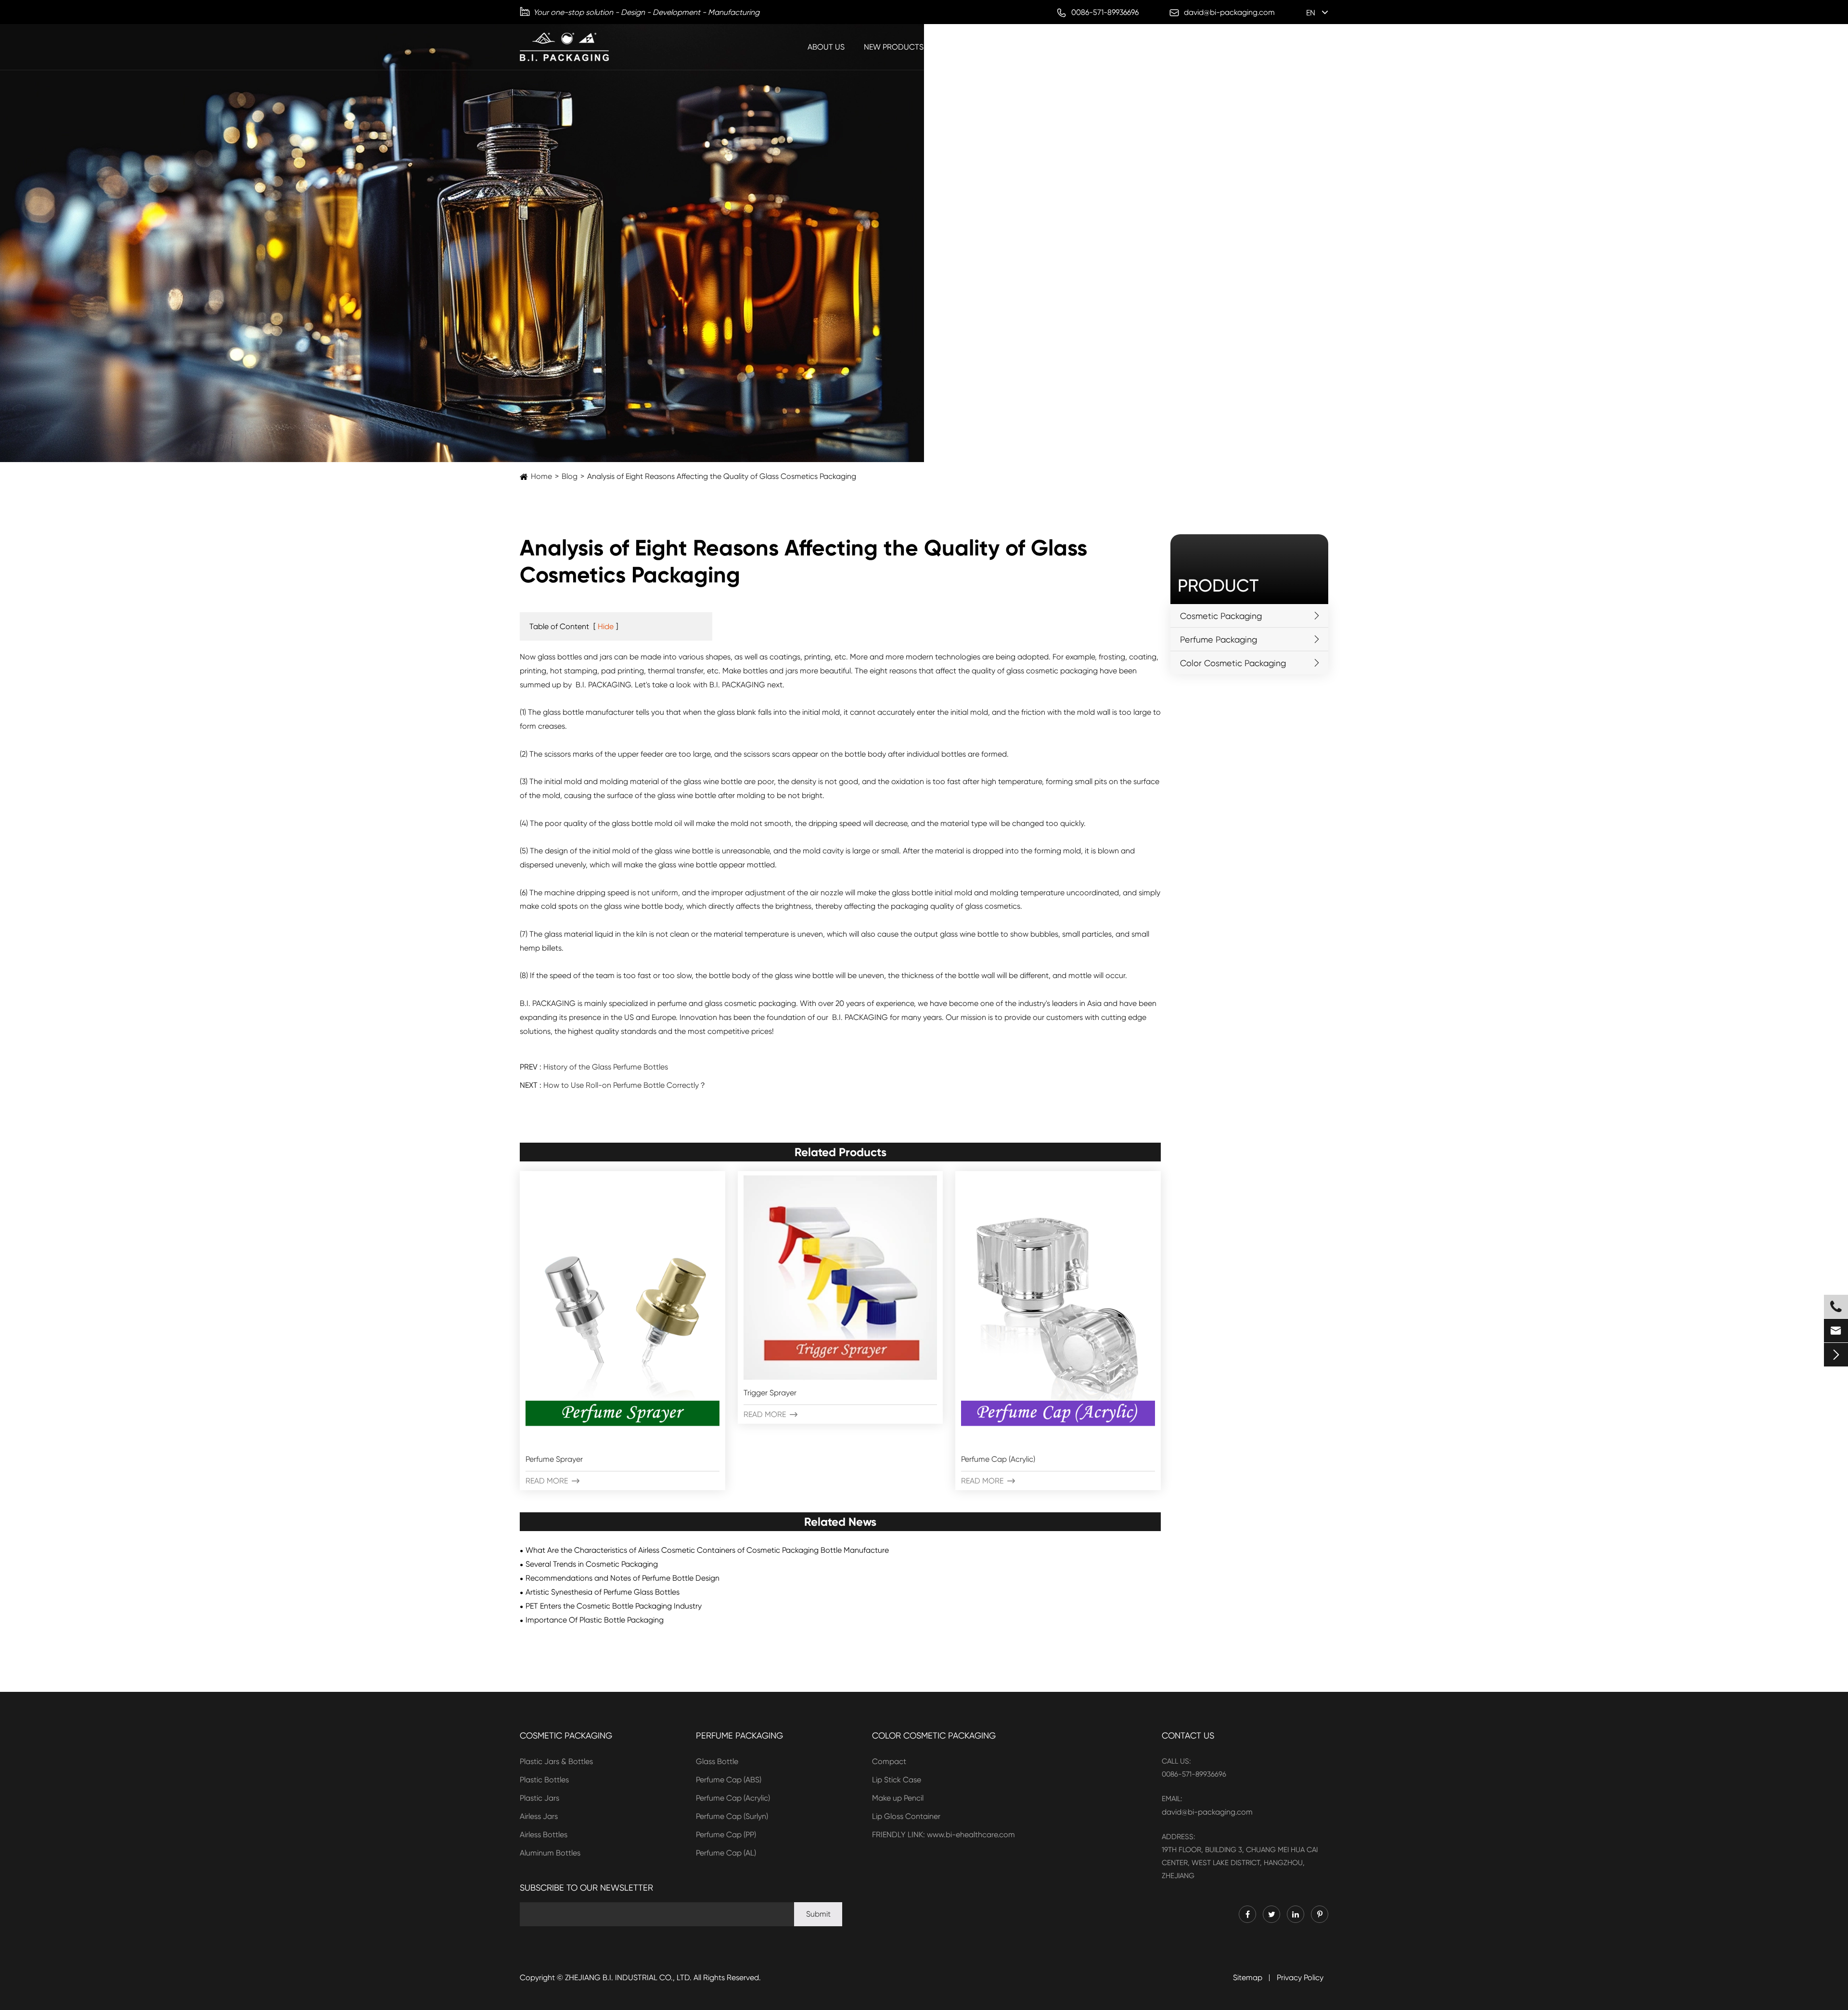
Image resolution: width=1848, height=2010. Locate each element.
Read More (552, 1481)
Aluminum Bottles (550, 1853)
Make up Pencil (898, 1798)
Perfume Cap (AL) (726, 1853)
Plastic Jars (539, 1798)
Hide (606, 626)
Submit (818, 1914)
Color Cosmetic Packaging (1199, 47)
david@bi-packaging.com (1207, 1812)
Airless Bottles (544, 1835)
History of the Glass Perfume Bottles (606, 1067)
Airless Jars (539, 1816)
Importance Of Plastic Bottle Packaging (595, 1620)
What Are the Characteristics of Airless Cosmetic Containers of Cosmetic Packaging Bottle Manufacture (707, 1550)
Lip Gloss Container (906, 1816)
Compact (889, 1761)
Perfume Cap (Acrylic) (998, 1459)
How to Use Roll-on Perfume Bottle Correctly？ (625, 1085)
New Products (894, 47)
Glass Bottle (717, 1761)
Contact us (1188, 1735)
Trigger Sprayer (770, 1393)
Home (541, 476)
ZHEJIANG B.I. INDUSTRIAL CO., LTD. (628, 1978)
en (1311, 13)
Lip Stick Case (897, 1780)
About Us (826, 47)
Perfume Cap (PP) (726, 1835)
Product (1218, 586)
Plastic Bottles (544, 1780)
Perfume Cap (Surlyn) (732, 1816)
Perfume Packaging (982, 47)
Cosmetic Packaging (1081, 47)
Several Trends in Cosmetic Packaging (592, 1564)
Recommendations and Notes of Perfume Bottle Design (622, 1578)
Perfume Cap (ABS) (729, 1780)
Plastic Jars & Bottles (556, 1761)
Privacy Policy (1300, 1978)
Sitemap (1248, 1978)
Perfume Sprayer (554, 1459)
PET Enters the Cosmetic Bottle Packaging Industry (614, 1606)
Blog (1284, 47)
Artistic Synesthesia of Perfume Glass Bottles (603, 1592)
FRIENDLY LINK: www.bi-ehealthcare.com (943, 1835)
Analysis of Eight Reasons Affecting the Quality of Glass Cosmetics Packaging (722, 476)
